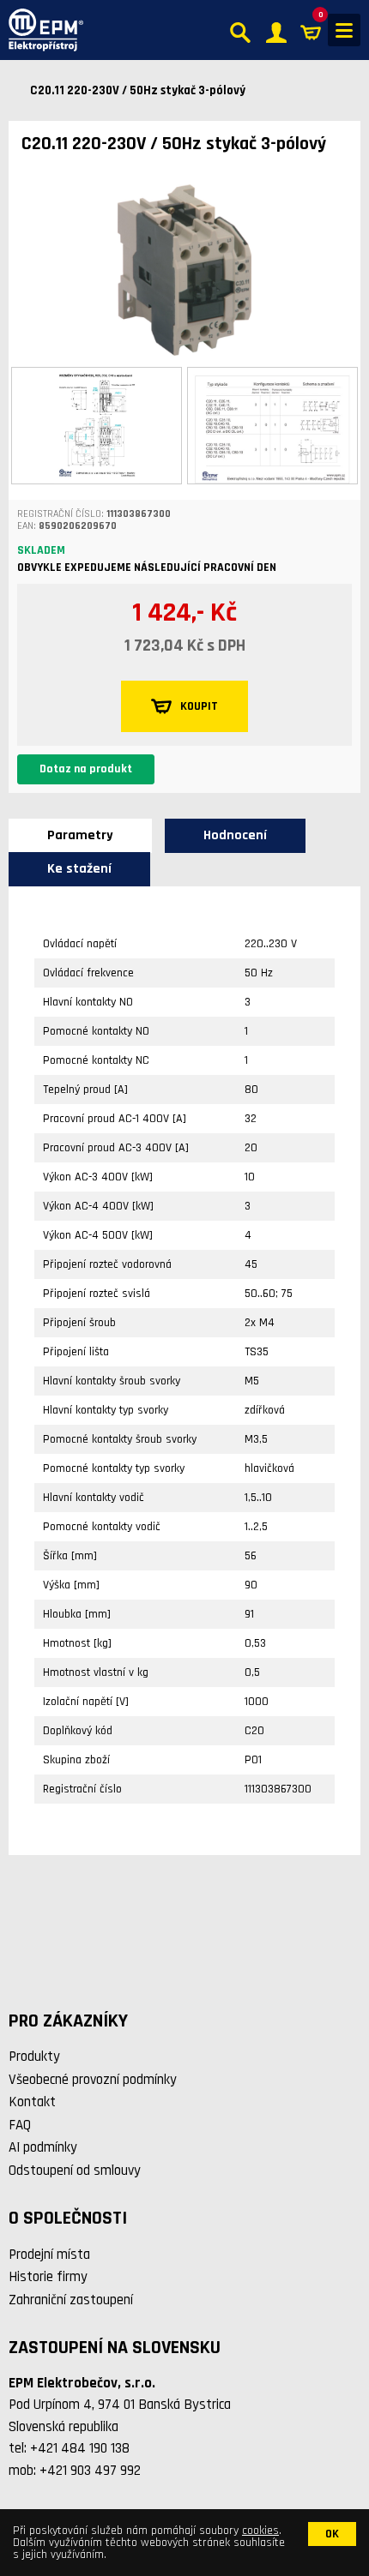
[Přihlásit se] (276, 30)
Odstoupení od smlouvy (75, 2171)
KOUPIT (199, 706)
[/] (42, 30)
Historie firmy (48, 2277)
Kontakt (32, 2102)
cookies (260, 2531)
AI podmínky (43, 2147)
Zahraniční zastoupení (71, 2300)
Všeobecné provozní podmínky (93, 2080)
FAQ (20, 2125)
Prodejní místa (49, 2255)
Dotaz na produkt (86, 769)
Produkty (34, 2057)
